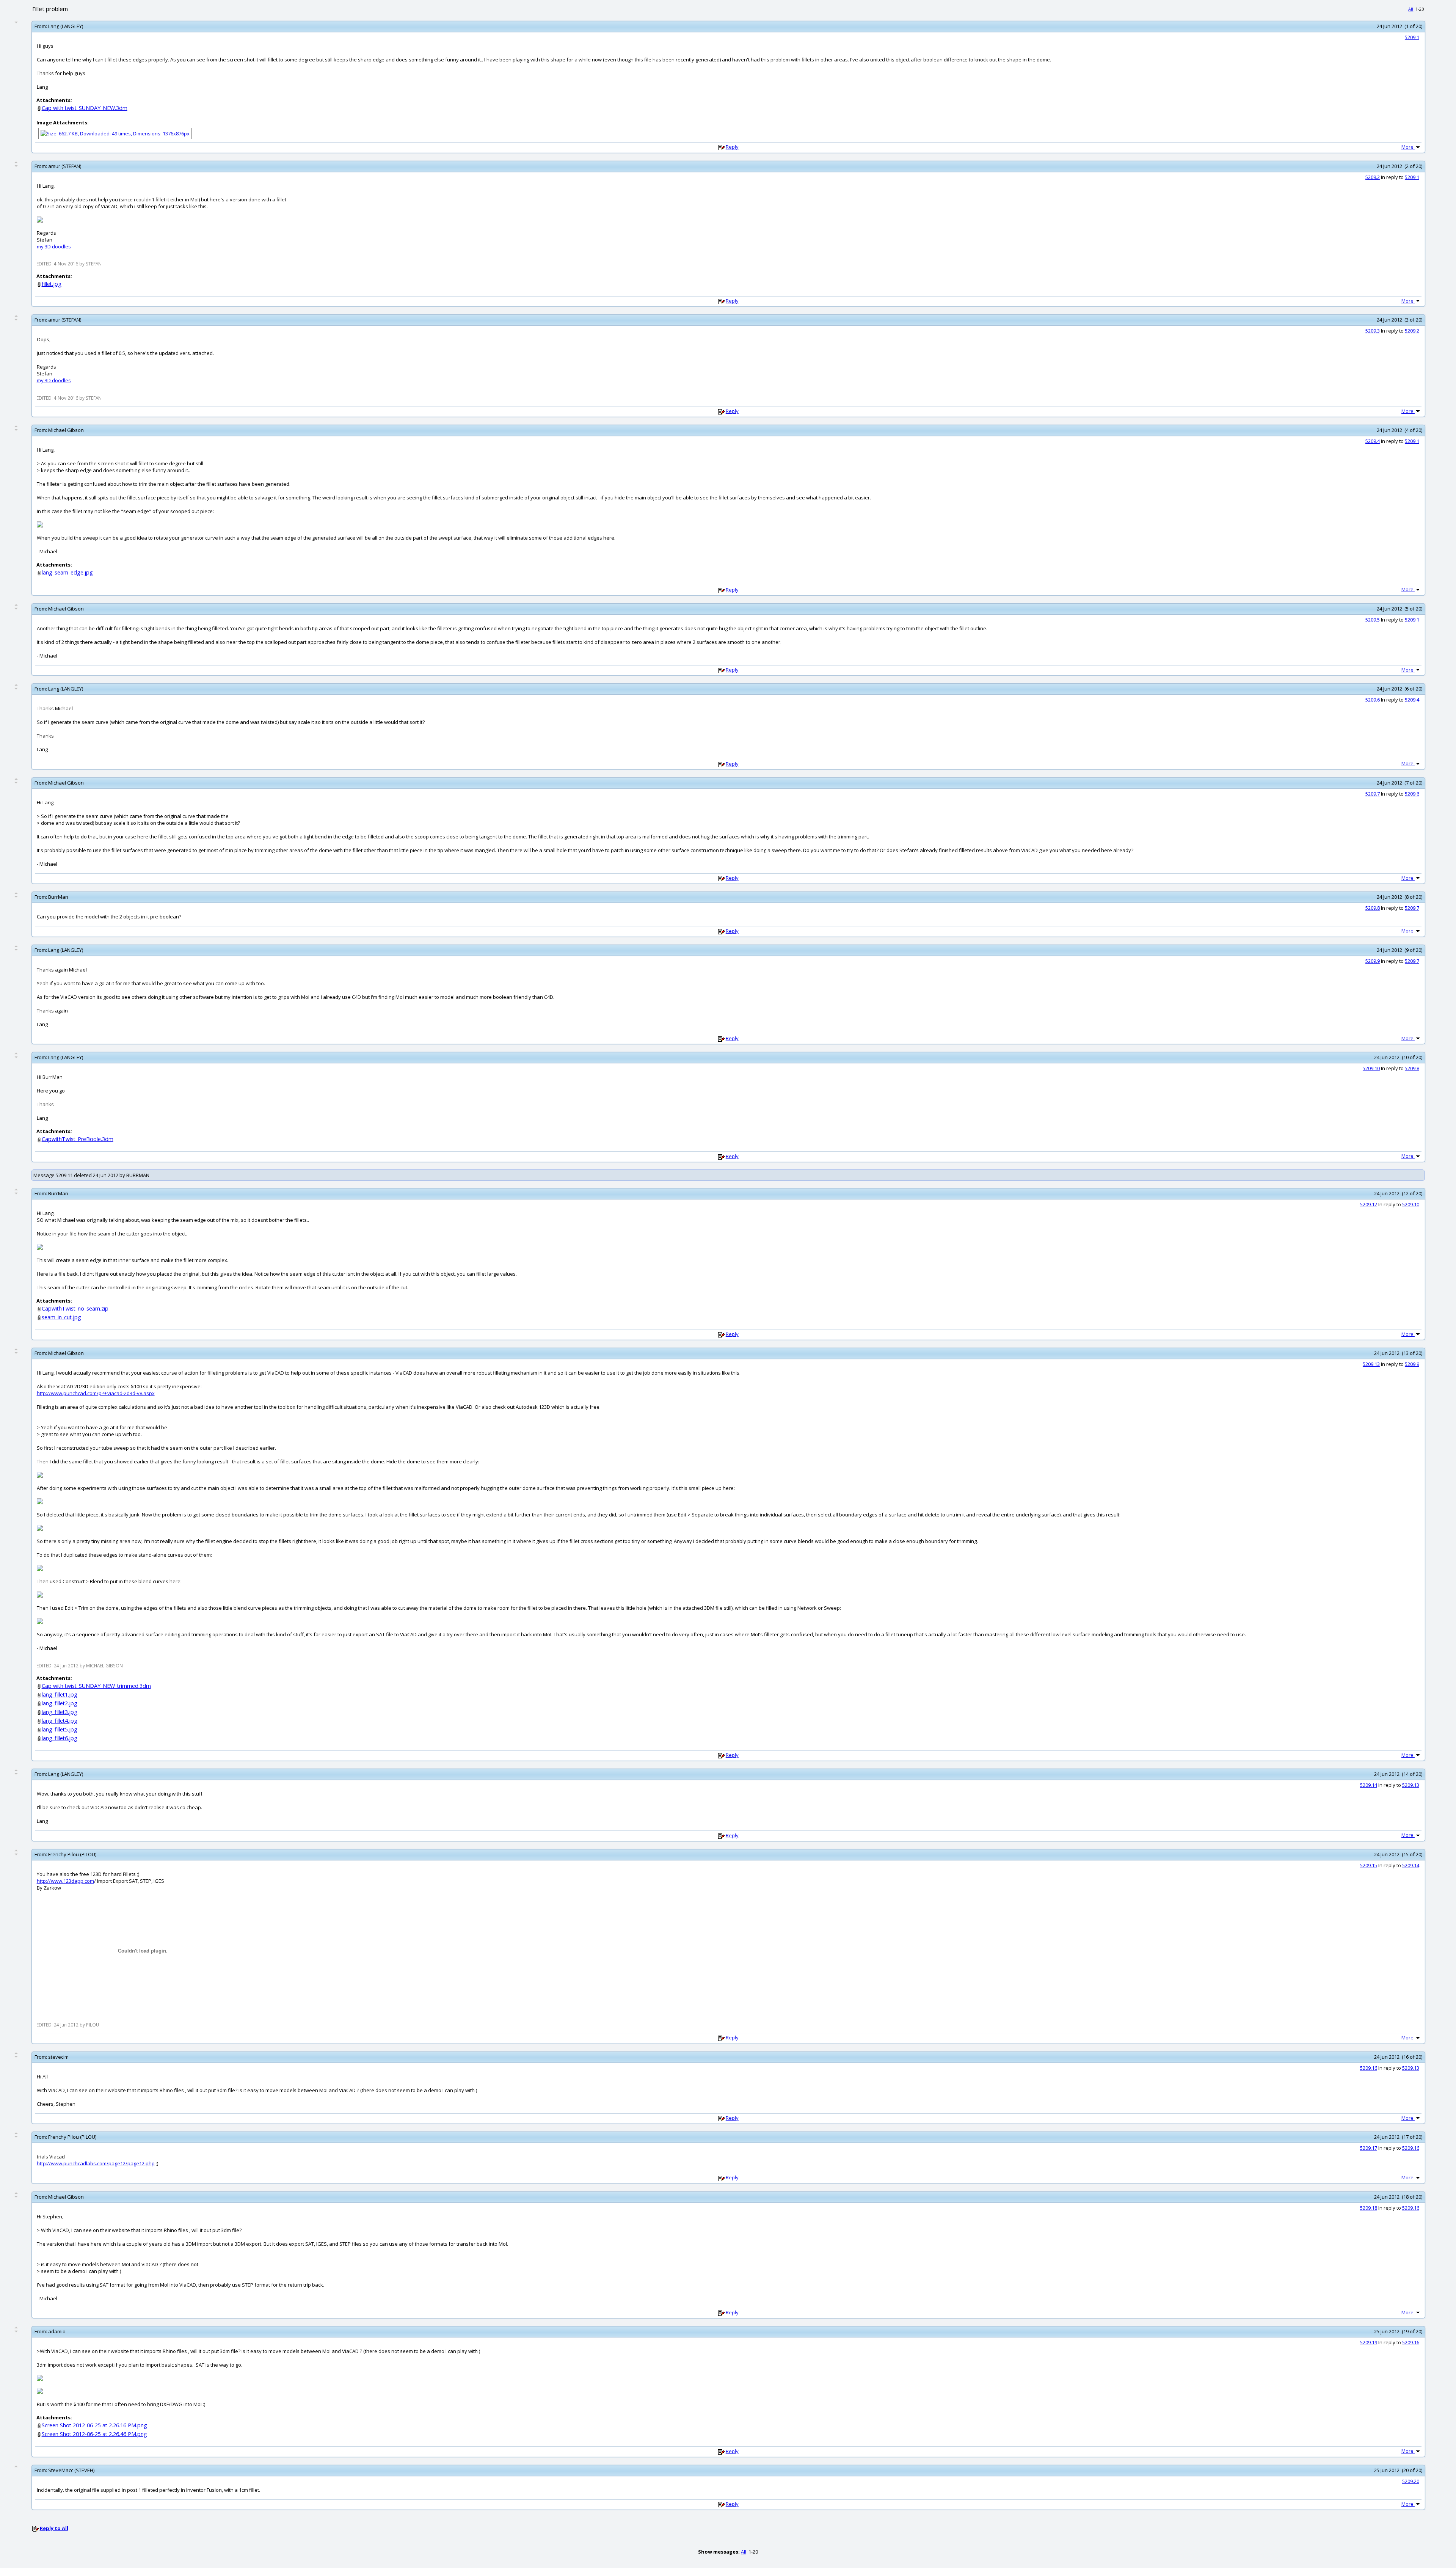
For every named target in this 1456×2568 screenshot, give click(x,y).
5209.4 (1373, 441)
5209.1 (1412, 37)
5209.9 (1373, 961)
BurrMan (58, 897)
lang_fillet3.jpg (60, 1712)
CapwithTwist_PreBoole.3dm (78, 1139)
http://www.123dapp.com (65, 1881)
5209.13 (1371, 1364)
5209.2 (1373, 177)
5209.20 (1411, 2481)
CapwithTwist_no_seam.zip (75, 1308)
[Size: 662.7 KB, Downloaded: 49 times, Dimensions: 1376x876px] (115, 133)
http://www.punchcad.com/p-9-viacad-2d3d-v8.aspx (96, 1393)
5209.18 (1369, 2208)
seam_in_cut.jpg (61, 1317)
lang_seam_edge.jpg (67, 572)
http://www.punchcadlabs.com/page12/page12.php (96, 2163)
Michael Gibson (66, 430)
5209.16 (1369, 2068)
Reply (732, 147)
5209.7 (1373, 794)
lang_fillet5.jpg (60, 1729)
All (1411, 9)
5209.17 (1369, 2148)
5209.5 (1373, 620)
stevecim (58, 2057)
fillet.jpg (52, 284)
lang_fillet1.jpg (60, 1694)
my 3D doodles (54, 246)
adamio (57, 2331)
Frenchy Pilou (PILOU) (72, 1854)
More (1408, 147)
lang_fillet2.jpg (60, 1703)
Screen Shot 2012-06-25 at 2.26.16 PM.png (94, 2425)
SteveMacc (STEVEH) (71, 2470)
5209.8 (1373, 908)
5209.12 (1369, 1204)
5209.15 (1369, 1865)
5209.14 (1369, 1785)
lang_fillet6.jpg (60, 1738)
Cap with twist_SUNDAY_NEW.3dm (85, 108)
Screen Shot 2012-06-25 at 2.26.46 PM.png (94, 2434)
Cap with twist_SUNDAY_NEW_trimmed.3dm (96, 1686)
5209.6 (1373, 700)
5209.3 (1373, 331)
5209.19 (1369, 2342)
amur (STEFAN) (65, 166)
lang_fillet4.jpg (60, 1721)
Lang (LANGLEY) (66, 26)
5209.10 (1371, 1068)
